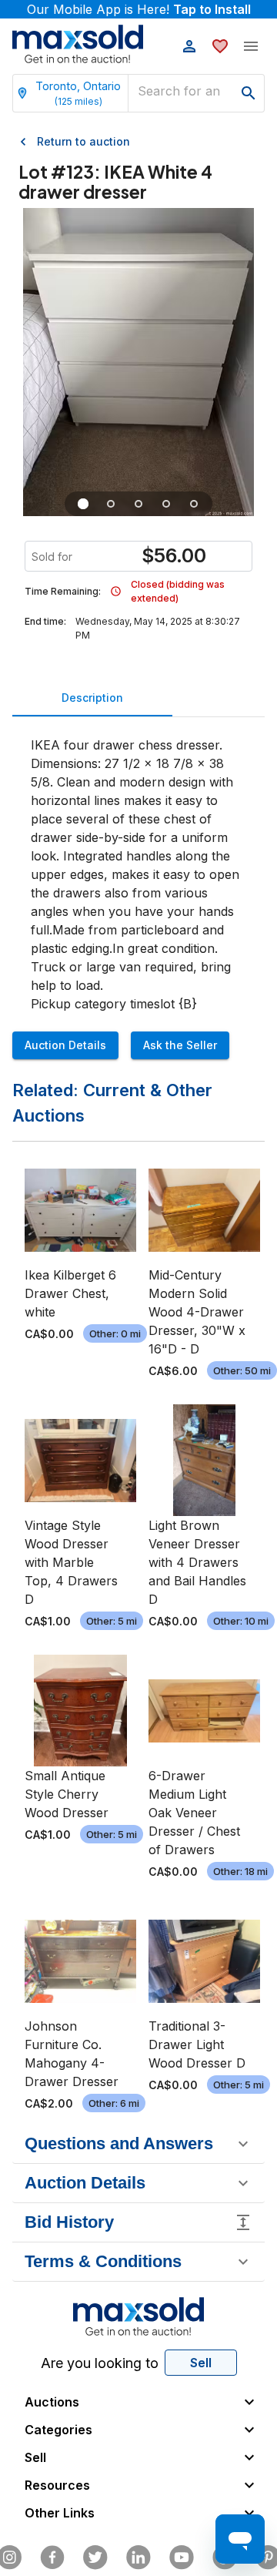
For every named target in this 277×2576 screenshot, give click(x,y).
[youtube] (182, 2558)
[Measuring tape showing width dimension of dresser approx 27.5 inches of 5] (138, 504)
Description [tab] (92, 698)
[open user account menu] (189, 46)
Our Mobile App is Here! (139, 9)
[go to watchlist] (220, 46)
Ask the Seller (180, 1045)
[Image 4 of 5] (166, 504)
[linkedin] (138, 2558)
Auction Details (65, 1045)
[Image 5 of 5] (194, 504)
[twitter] (95, 2558)
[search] (249, 93)
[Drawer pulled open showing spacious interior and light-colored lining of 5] (111, 504)
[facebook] (52, 2558)
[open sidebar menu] (251, 46)
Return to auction (83, 141)
